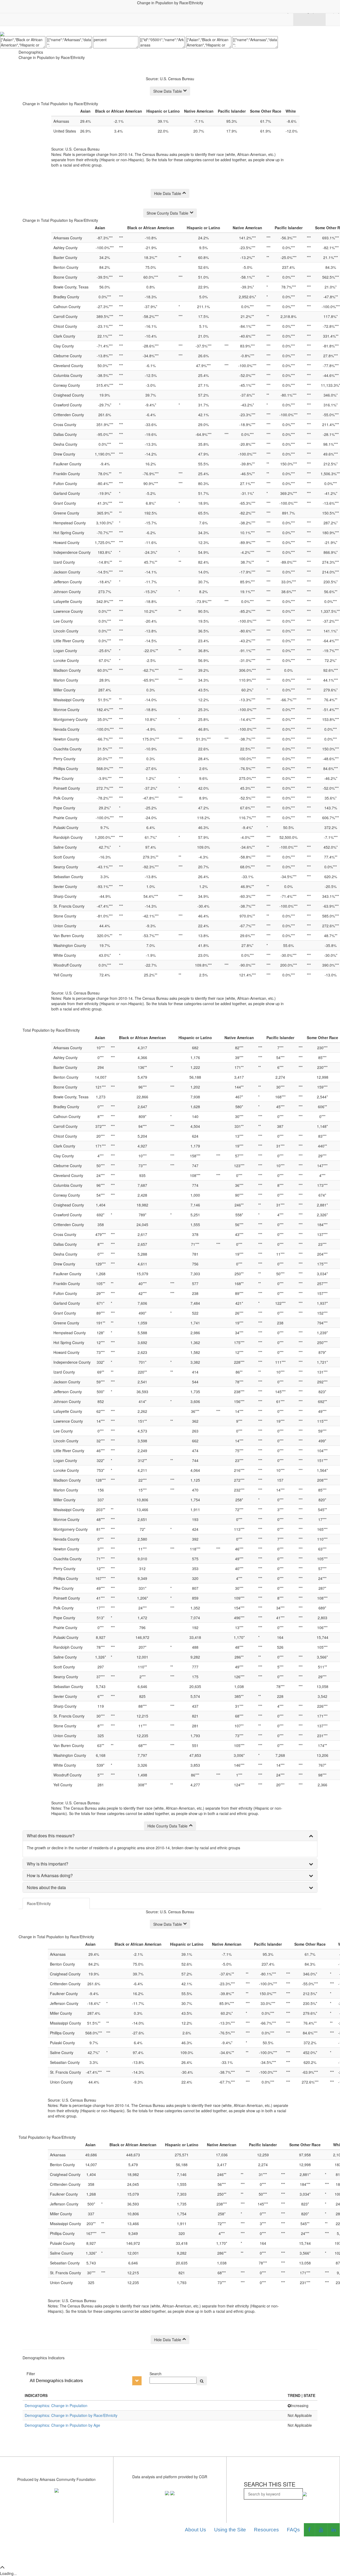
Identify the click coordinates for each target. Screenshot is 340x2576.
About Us (195, 2530)
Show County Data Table (167, 213)
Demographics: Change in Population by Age (62, 2425)
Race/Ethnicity (39, 1903)
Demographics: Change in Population (56, 2405)
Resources (266, 2530)
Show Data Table (168, 91)
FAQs (293, 2530)
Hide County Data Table (167, 1826)
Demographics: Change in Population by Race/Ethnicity (71, 2415)
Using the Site (230, 2530)
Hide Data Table (168, 193)
